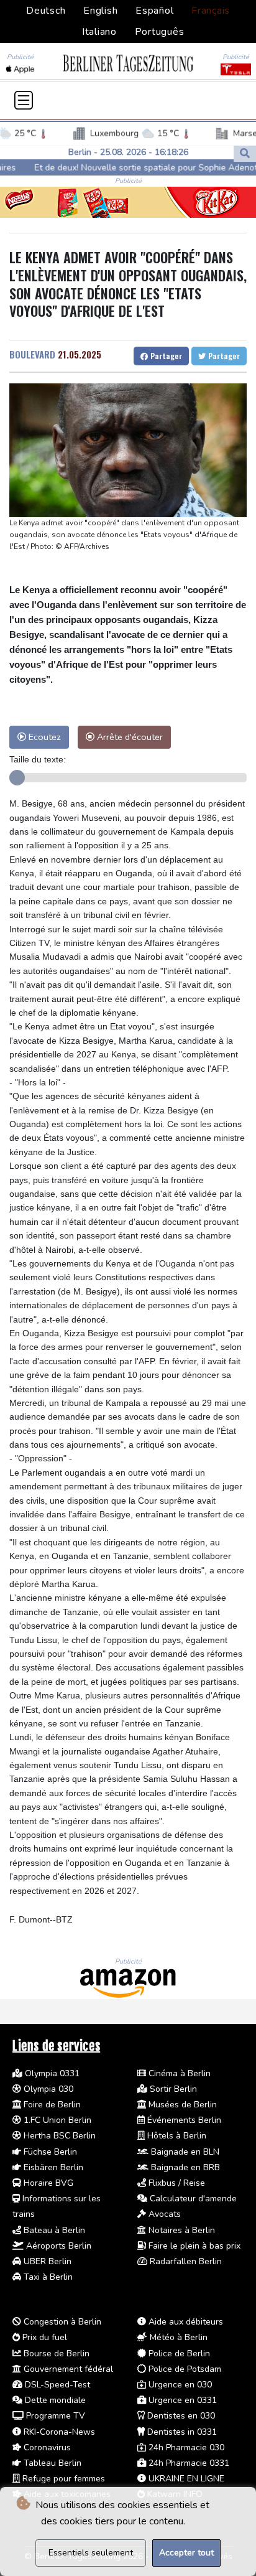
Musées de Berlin (181, 2105)
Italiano (99, 32)
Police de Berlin (178, 2354)
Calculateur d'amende (192, 2199)
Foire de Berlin (51, 2105)
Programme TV (54, 2416)
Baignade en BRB (184, 2167)
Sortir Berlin (172, 2089)
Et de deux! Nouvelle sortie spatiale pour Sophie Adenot (113, 168)
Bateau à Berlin (53, 2230)
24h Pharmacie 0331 (188, 2463)
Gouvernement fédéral (67, 2369)
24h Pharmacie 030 (185, 2447)
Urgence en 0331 (181, 2400)
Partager (165, 356)
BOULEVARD (32, 354)
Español (154, 11)
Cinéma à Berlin (178, 2073)
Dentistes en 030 (180, 2416)
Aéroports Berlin (57, 2246)
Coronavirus (46, 2447)
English (100, 11)
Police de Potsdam (184, 2369)
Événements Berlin (183, 2120)
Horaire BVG (47, 2183)
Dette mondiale (54, 2400)
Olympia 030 (47, 2089)
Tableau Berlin (51, 2463)
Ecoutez (43, 737)
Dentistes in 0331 (181, 2432)
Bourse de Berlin (55, 2354)
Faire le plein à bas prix (193, 2246)
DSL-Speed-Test (56, 2385)
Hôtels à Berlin (176, 2136)
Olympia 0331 (51, 2073)
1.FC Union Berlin (56, 2120)
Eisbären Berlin (52, 2167)
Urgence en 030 (179, 2385)
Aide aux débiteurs (185, 2322)
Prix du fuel (43, 2337)
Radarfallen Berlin (185, 2261)
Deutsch (46, 11)
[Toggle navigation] (24, 100)
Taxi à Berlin (47, 2277)
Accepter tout (186, 2553)
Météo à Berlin (177, 2337)
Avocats (163, 2214)
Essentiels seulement (91, 2553)
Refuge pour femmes (62, 2479)
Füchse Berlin (49, 2152)
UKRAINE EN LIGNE (185, 2479)
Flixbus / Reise (176, 2183)
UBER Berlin (46, 2261)
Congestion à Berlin (61, 2322)
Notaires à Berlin (181, 2230)
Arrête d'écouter (129, 737)
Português (160, 32)
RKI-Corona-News (58, 2432)
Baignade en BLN (184, 2152)
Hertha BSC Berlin (58, 2136)
